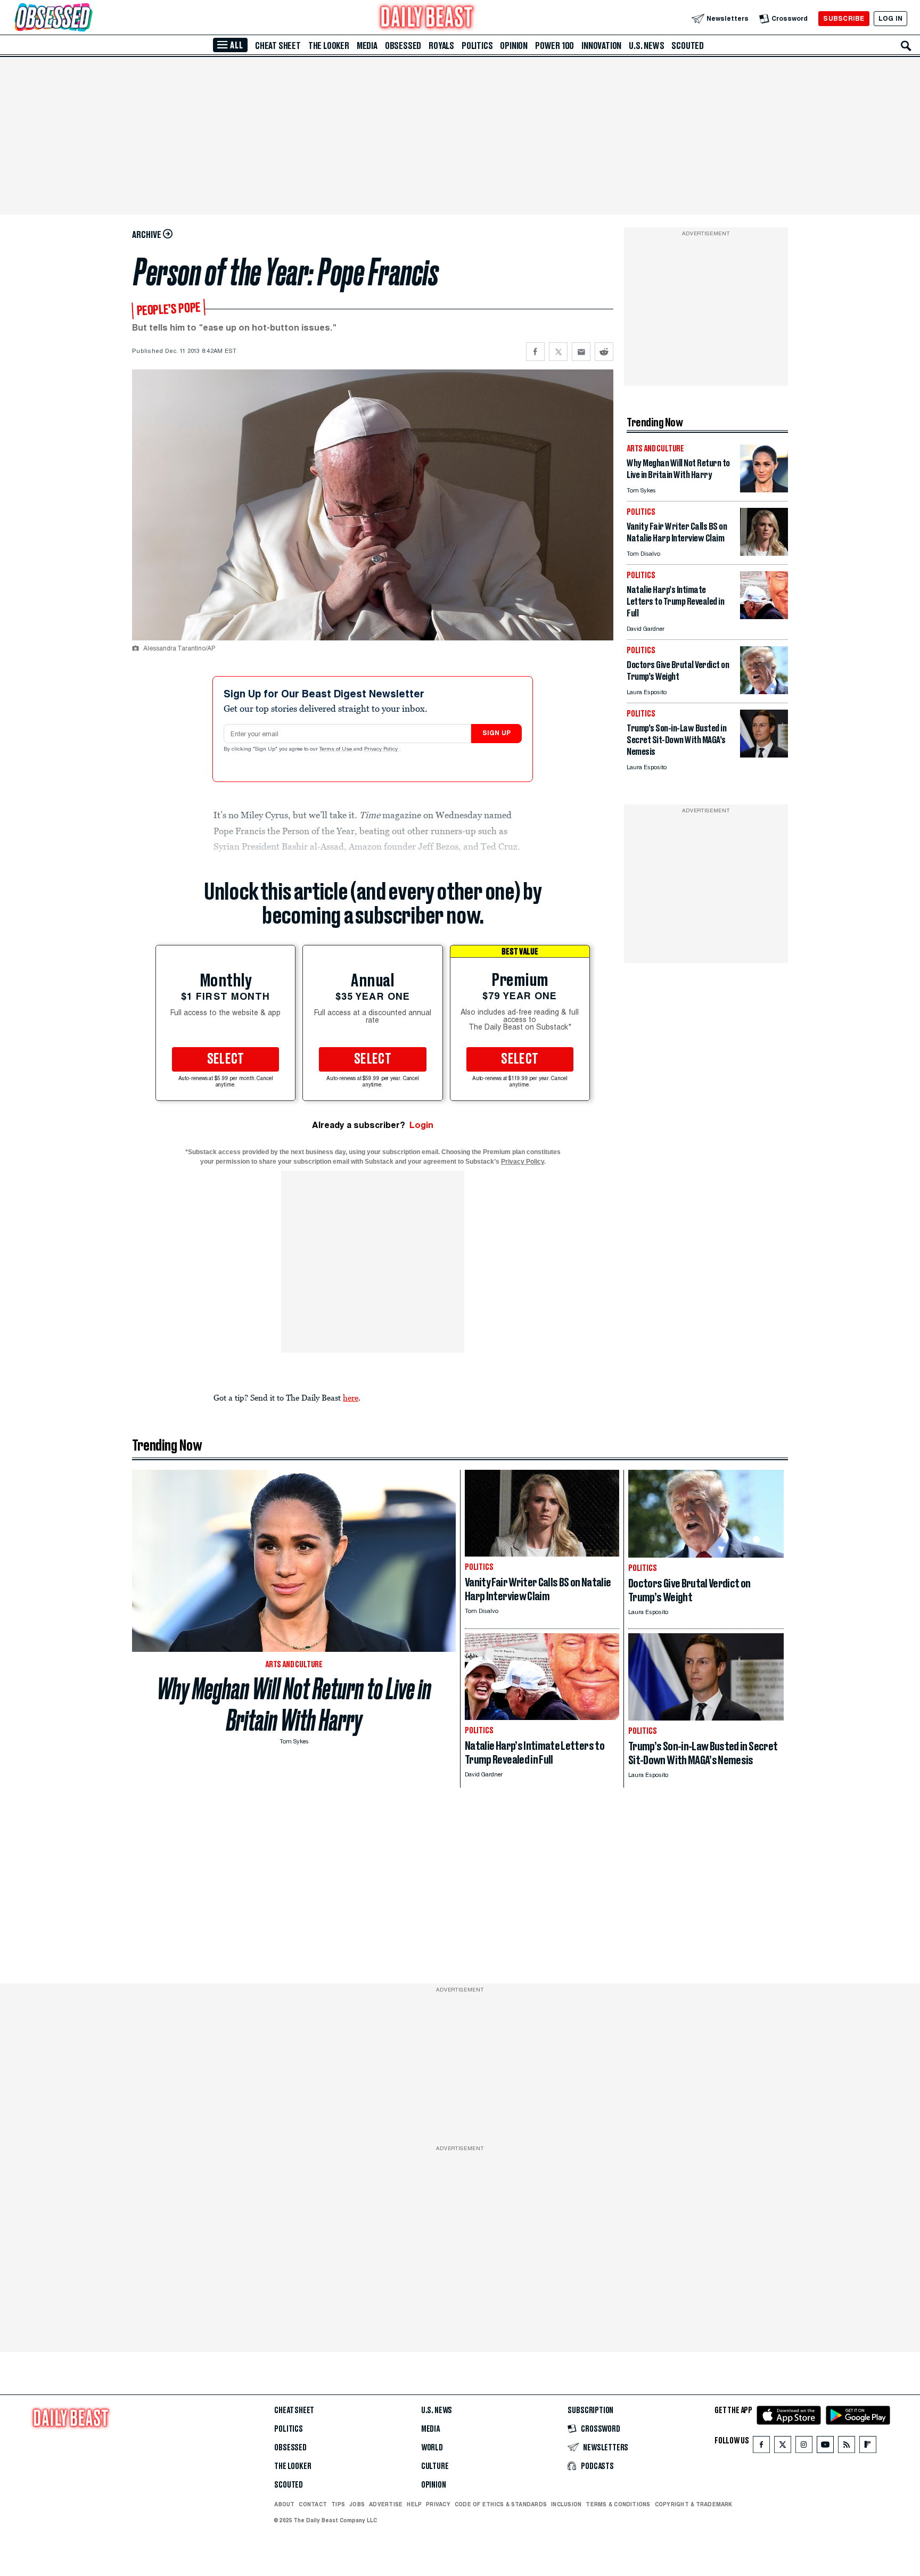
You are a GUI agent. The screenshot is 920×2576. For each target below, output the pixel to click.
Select (226, 1059)
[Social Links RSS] (847, 2447)
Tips (338, 2504)
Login (421, 1125)
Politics (477, 46)
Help (414, 2504)
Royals (441, 46)
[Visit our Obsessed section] (87, 18)
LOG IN (890, 18)
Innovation (601, 46)
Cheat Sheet (278, 46)
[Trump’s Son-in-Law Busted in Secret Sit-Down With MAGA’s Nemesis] (764, 755)
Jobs (357, 2504)
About (284, 2504)
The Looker (329, 46)
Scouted (688, 46)
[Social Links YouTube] (825, 2447)
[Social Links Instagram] (804, 2447)
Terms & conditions (618, 2504)
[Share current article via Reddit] (604, 352)
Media (367, 46)
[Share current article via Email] (581, 352)
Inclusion (566, 2504)
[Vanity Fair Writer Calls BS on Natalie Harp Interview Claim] (764, 553)
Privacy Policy (382, 750)
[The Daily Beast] (427, 18)
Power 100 (555, 46)
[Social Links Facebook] (761, 2447)
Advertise (386, 2504)
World (432, 2448)
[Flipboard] (868, 2447)
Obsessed (403, 46)
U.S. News (646, 46)
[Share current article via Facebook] (535, 352)
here (351, 1397)
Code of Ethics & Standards (501, 2504)
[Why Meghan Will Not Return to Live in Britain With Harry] (764, 489)
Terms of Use (336, 750)
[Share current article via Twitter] (558, 352)
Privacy (438, 2504)
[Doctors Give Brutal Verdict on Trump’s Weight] (764, 691)
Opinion (514, 46)
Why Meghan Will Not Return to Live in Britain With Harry (294, 1705)
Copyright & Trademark (694, 2504)
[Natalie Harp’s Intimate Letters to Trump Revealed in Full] (764, 616)
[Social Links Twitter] (783, 2447)
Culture (435, 2466)
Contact (313, 2504)
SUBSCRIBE (844, 18)
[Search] (906, 46)
